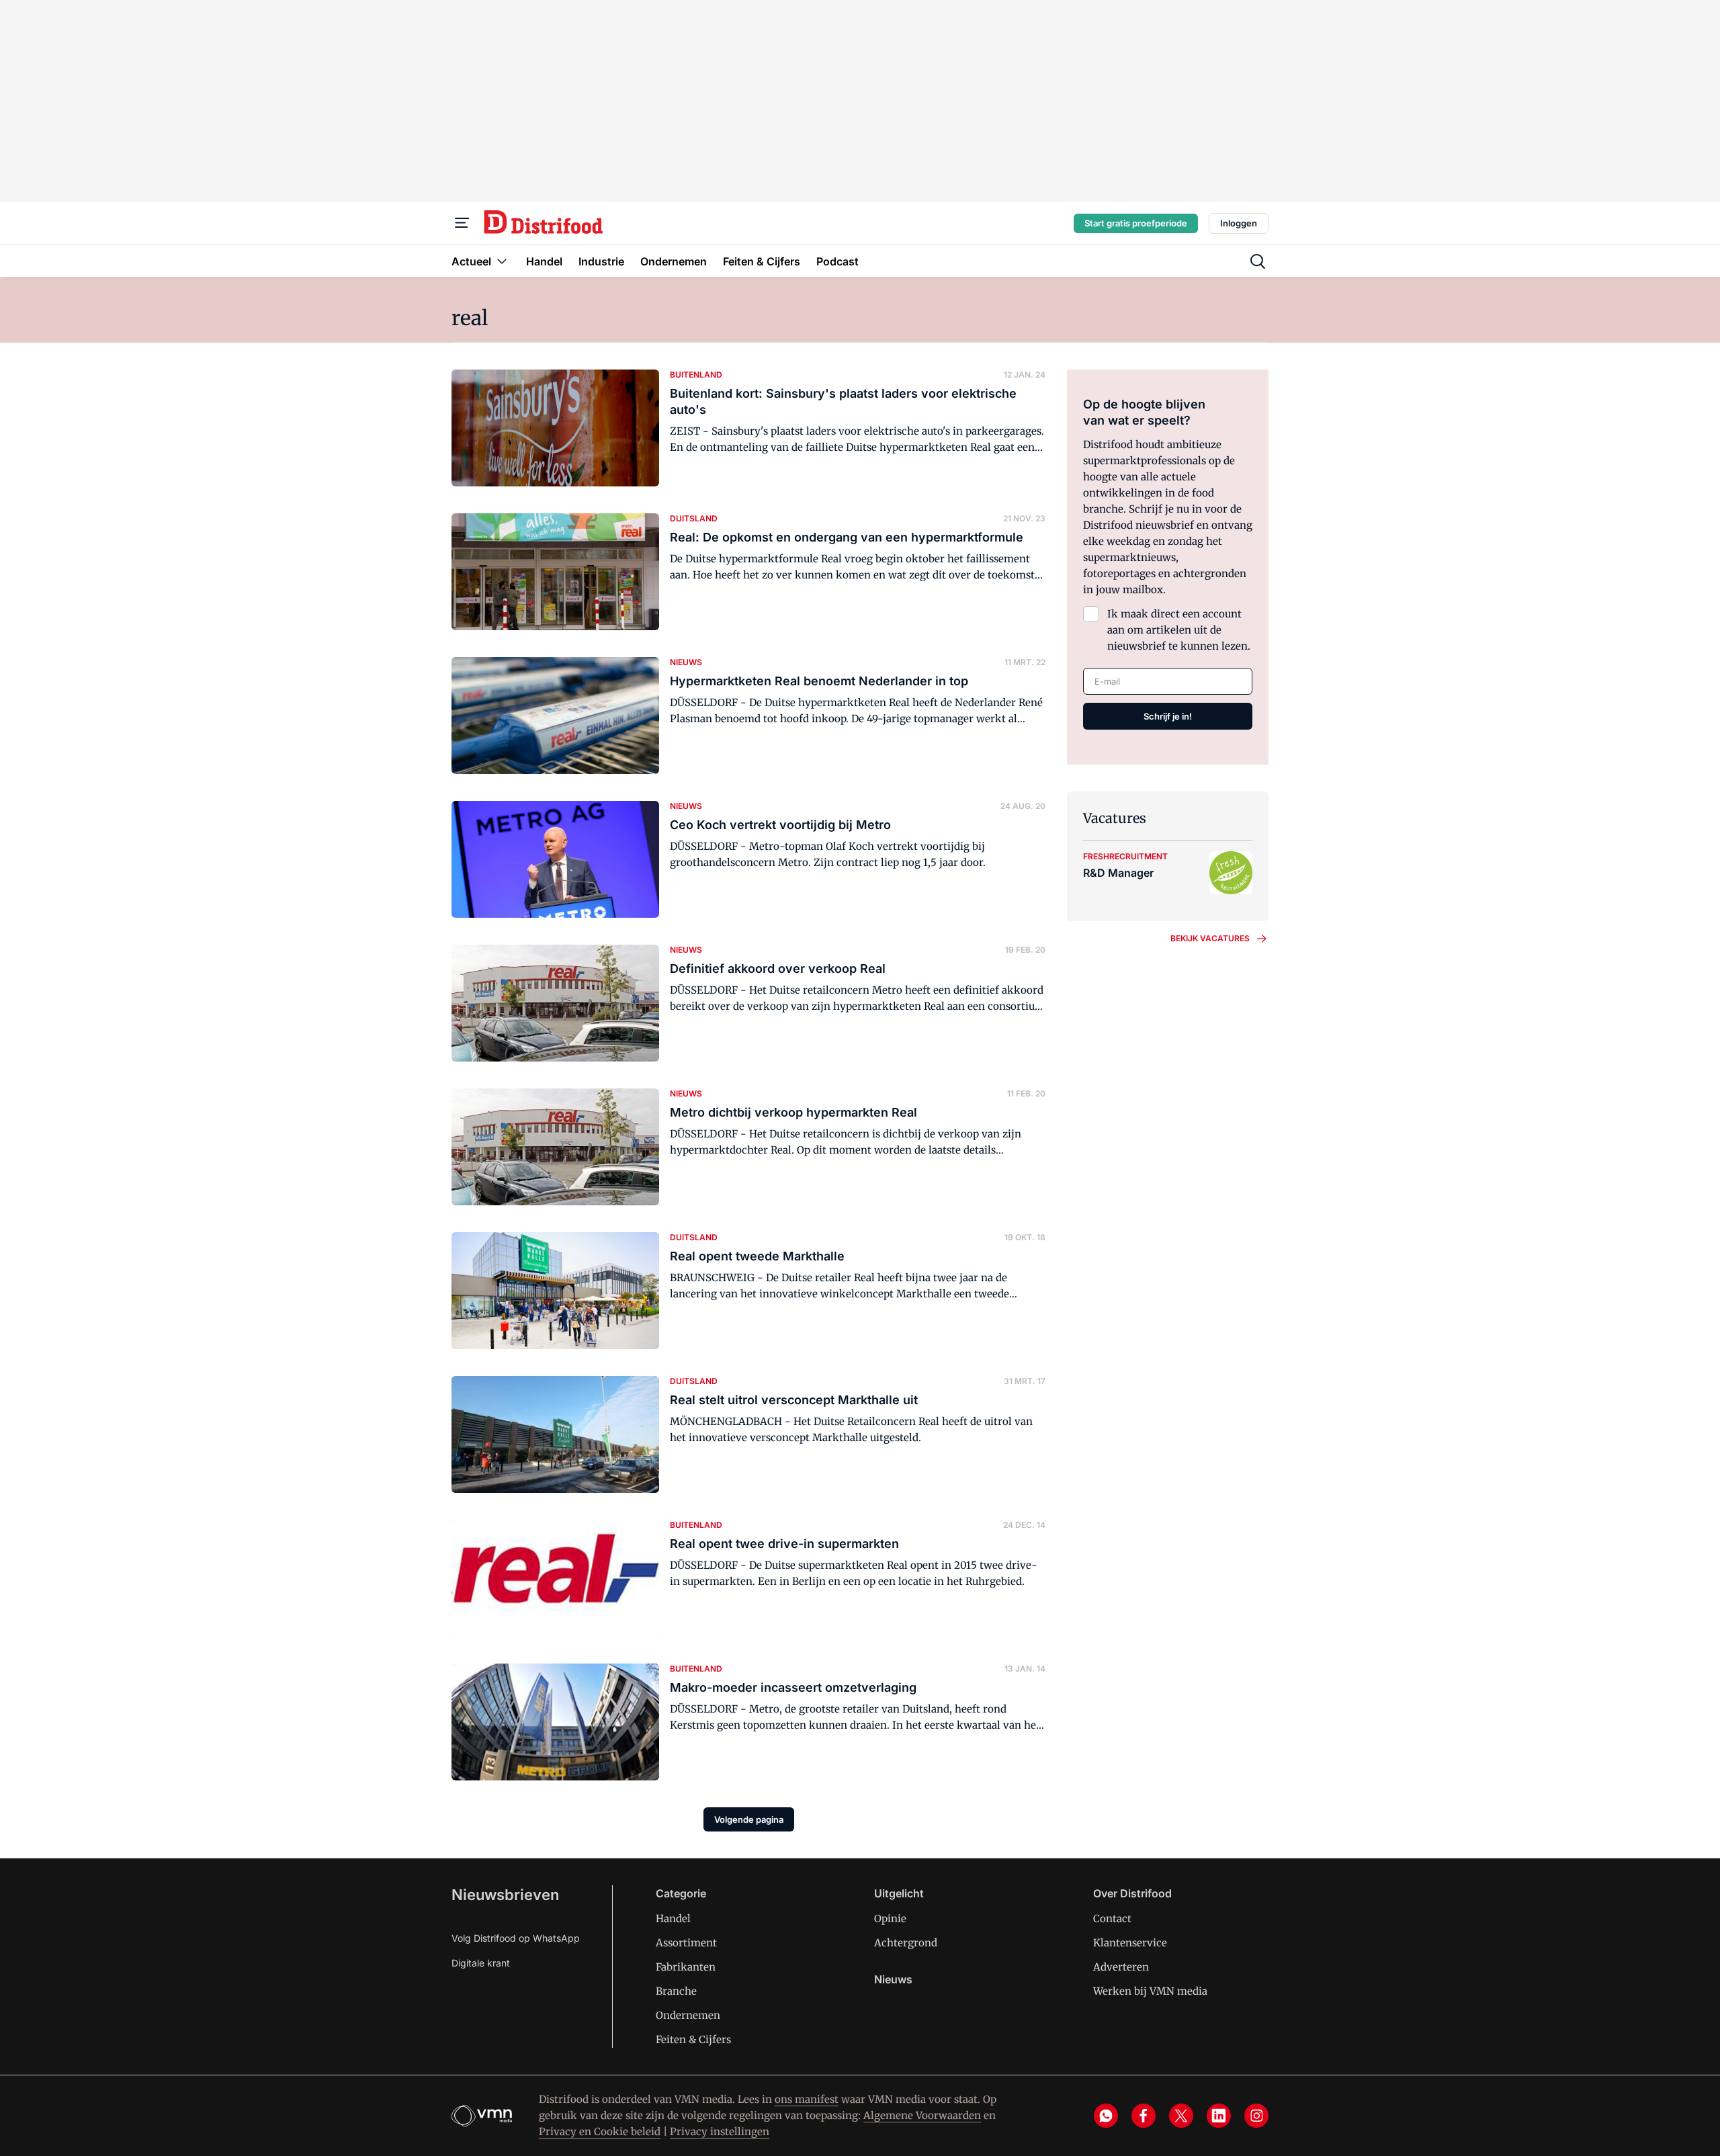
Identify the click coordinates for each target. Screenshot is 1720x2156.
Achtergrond (906, 1943)
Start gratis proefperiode (1136, 223)
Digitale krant (481, 1963)
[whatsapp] (1106, 2116)
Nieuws (893, 1979)
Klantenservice (1130, 1943)
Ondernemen (688, 2015)
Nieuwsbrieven (505, 1895)
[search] (1258, 261)
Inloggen (1239, 223)
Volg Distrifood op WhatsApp (516, 1938)
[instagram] (1256, 2116)
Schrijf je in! (1168, 716)
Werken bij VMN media (1150, 1991)
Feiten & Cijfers (693, 2039)
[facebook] (1144, 2116)
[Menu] (462, 223)
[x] (1181, 2116)
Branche (676, 1991)
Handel (673, 1918)
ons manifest (807, 2099)
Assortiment (686, 1943)
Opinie (890, 1918)
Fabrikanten (686, 1967)
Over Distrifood (1132, 1893)
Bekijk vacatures (1210, 938)
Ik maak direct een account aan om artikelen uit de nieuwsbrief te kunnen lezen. (1179, 630)
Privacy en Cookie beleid (600, 2131)
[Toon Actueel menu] (502, 261)
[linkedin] (1219, 2116)
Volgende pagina (749, 1819)
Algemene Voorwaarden (922, 2115)
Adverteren (1121, 1967)
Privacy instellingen (720, 2131)
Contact (1112, 1918)
